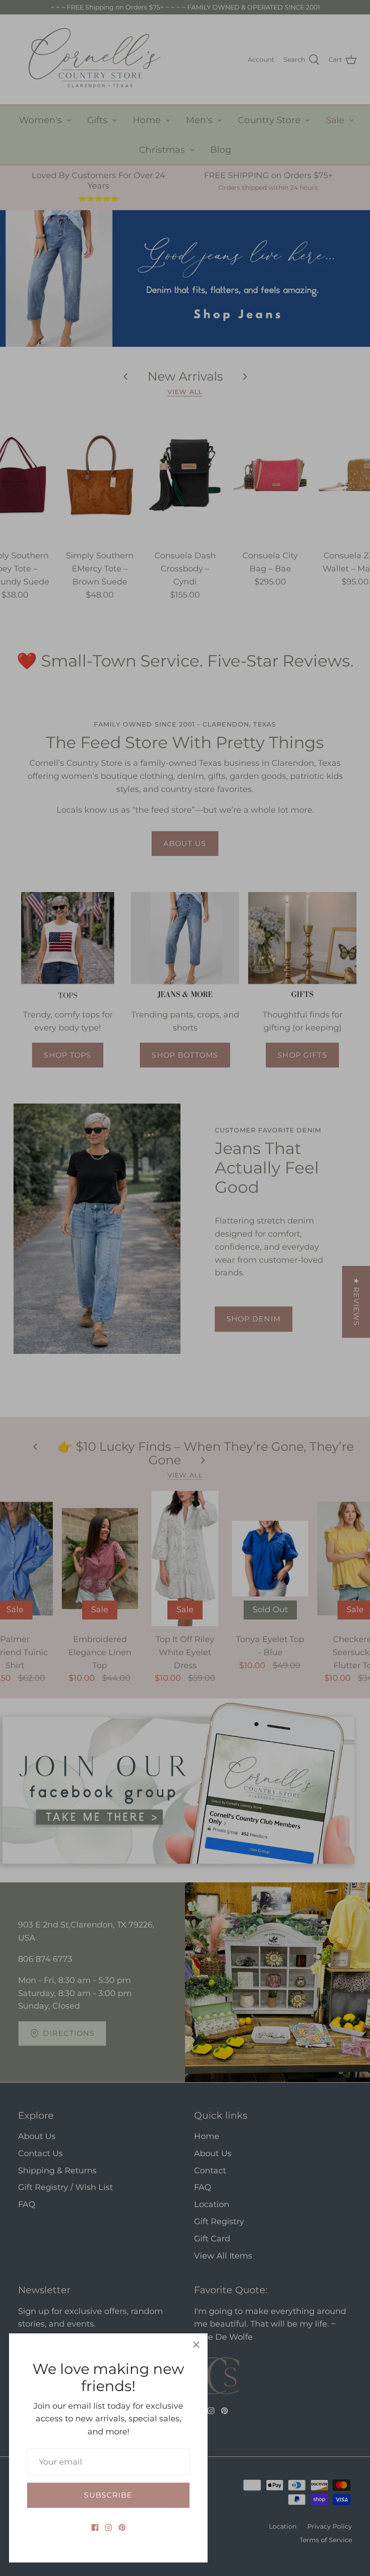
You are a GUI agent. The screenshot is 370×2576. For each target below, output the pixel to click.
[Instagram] (109, 2528)
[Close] (196, 2345)
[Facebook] (95, 2528)
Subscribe (108, 2495)
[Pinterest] (122, 2528)
